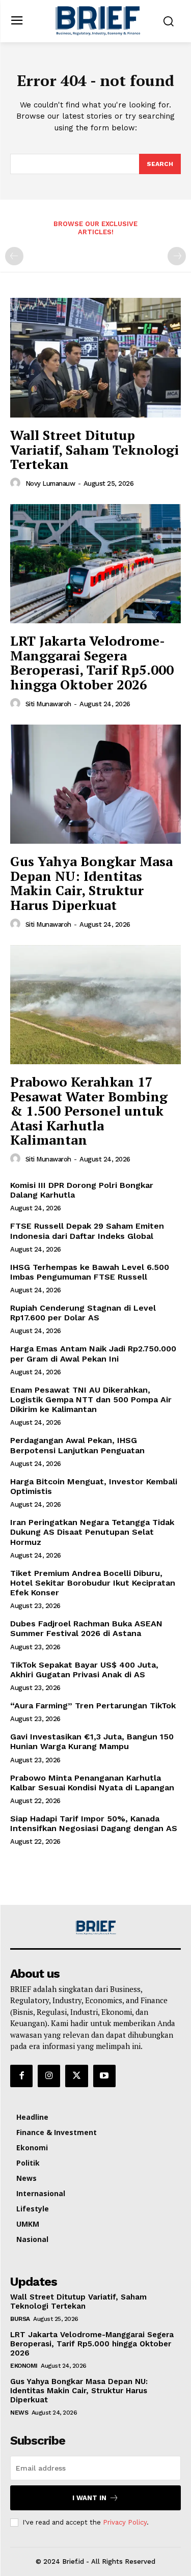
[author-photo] (17, 483)
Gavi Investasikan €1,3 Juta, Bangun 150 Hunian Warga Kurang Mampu (92, 1741)
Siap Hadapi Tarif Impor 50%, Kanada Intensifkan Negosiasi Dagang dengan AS (94, 1823)
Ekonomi (24, 2366)
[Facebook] (21, 2076)
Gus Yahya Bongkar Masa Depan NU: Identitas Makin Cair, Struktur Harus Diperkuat (91, 883)
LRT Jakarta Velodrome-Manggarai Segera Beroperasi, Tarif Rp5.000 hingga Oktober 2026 (92, 662)
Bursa (20, 2319)
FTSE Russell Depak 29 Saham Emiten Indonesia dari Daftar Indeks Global (87, 1231)
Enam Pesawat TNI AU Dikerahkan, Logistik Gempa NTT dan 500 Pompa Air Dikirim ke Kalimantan (91, 1400)
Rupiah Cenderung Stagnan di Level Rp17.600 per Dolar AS (83, 1313)
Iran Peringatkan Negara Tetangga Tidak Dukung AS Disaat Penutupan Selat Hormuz (92, 1532)
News (19, 2413)
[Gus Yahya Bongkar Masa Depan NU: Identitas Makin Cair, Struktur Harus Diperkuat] (95, 784)
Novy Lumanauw (50, 483)
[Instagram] (49, 2076)
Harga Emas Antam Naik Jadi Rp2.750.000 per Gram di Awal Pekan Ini (93, 1353)
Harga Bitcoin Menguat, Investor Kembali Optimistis (94, 1486)
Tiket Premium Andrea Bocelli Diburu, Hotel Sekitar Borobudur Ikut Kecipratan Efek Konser (93, 1583)
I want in (89, 2498)
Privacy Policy (125, 2522)
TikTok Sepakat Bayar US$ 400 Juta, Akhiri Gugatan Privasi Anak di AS (84, 1670)
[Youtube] (104, 2076)
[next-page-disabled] (177, 256)
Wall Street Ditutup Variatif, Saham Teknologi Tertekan (94, 449)
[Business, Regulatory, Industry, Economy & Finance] (96, 1928)
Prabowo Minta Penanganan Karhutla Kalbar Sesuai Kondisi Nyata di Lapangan (92, 1783)
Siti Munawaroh (48, 704)
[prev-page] (14, 256)
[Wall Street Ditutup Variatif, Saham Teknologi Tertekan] (95, 358)
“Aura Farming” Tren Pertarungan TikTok (95, 1706)
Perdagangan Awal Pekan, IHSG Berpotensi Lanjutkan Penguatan (77, 1445)
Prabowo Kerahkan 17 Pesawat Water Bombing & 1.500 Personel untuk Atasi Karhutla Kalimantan (89, 1111)
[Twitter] (76, 2076)
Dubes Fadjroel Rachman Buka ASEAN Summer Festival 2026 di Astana (86, 1628)
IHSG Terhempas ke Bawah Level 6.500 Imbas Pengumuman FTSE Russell (90, 1272)
